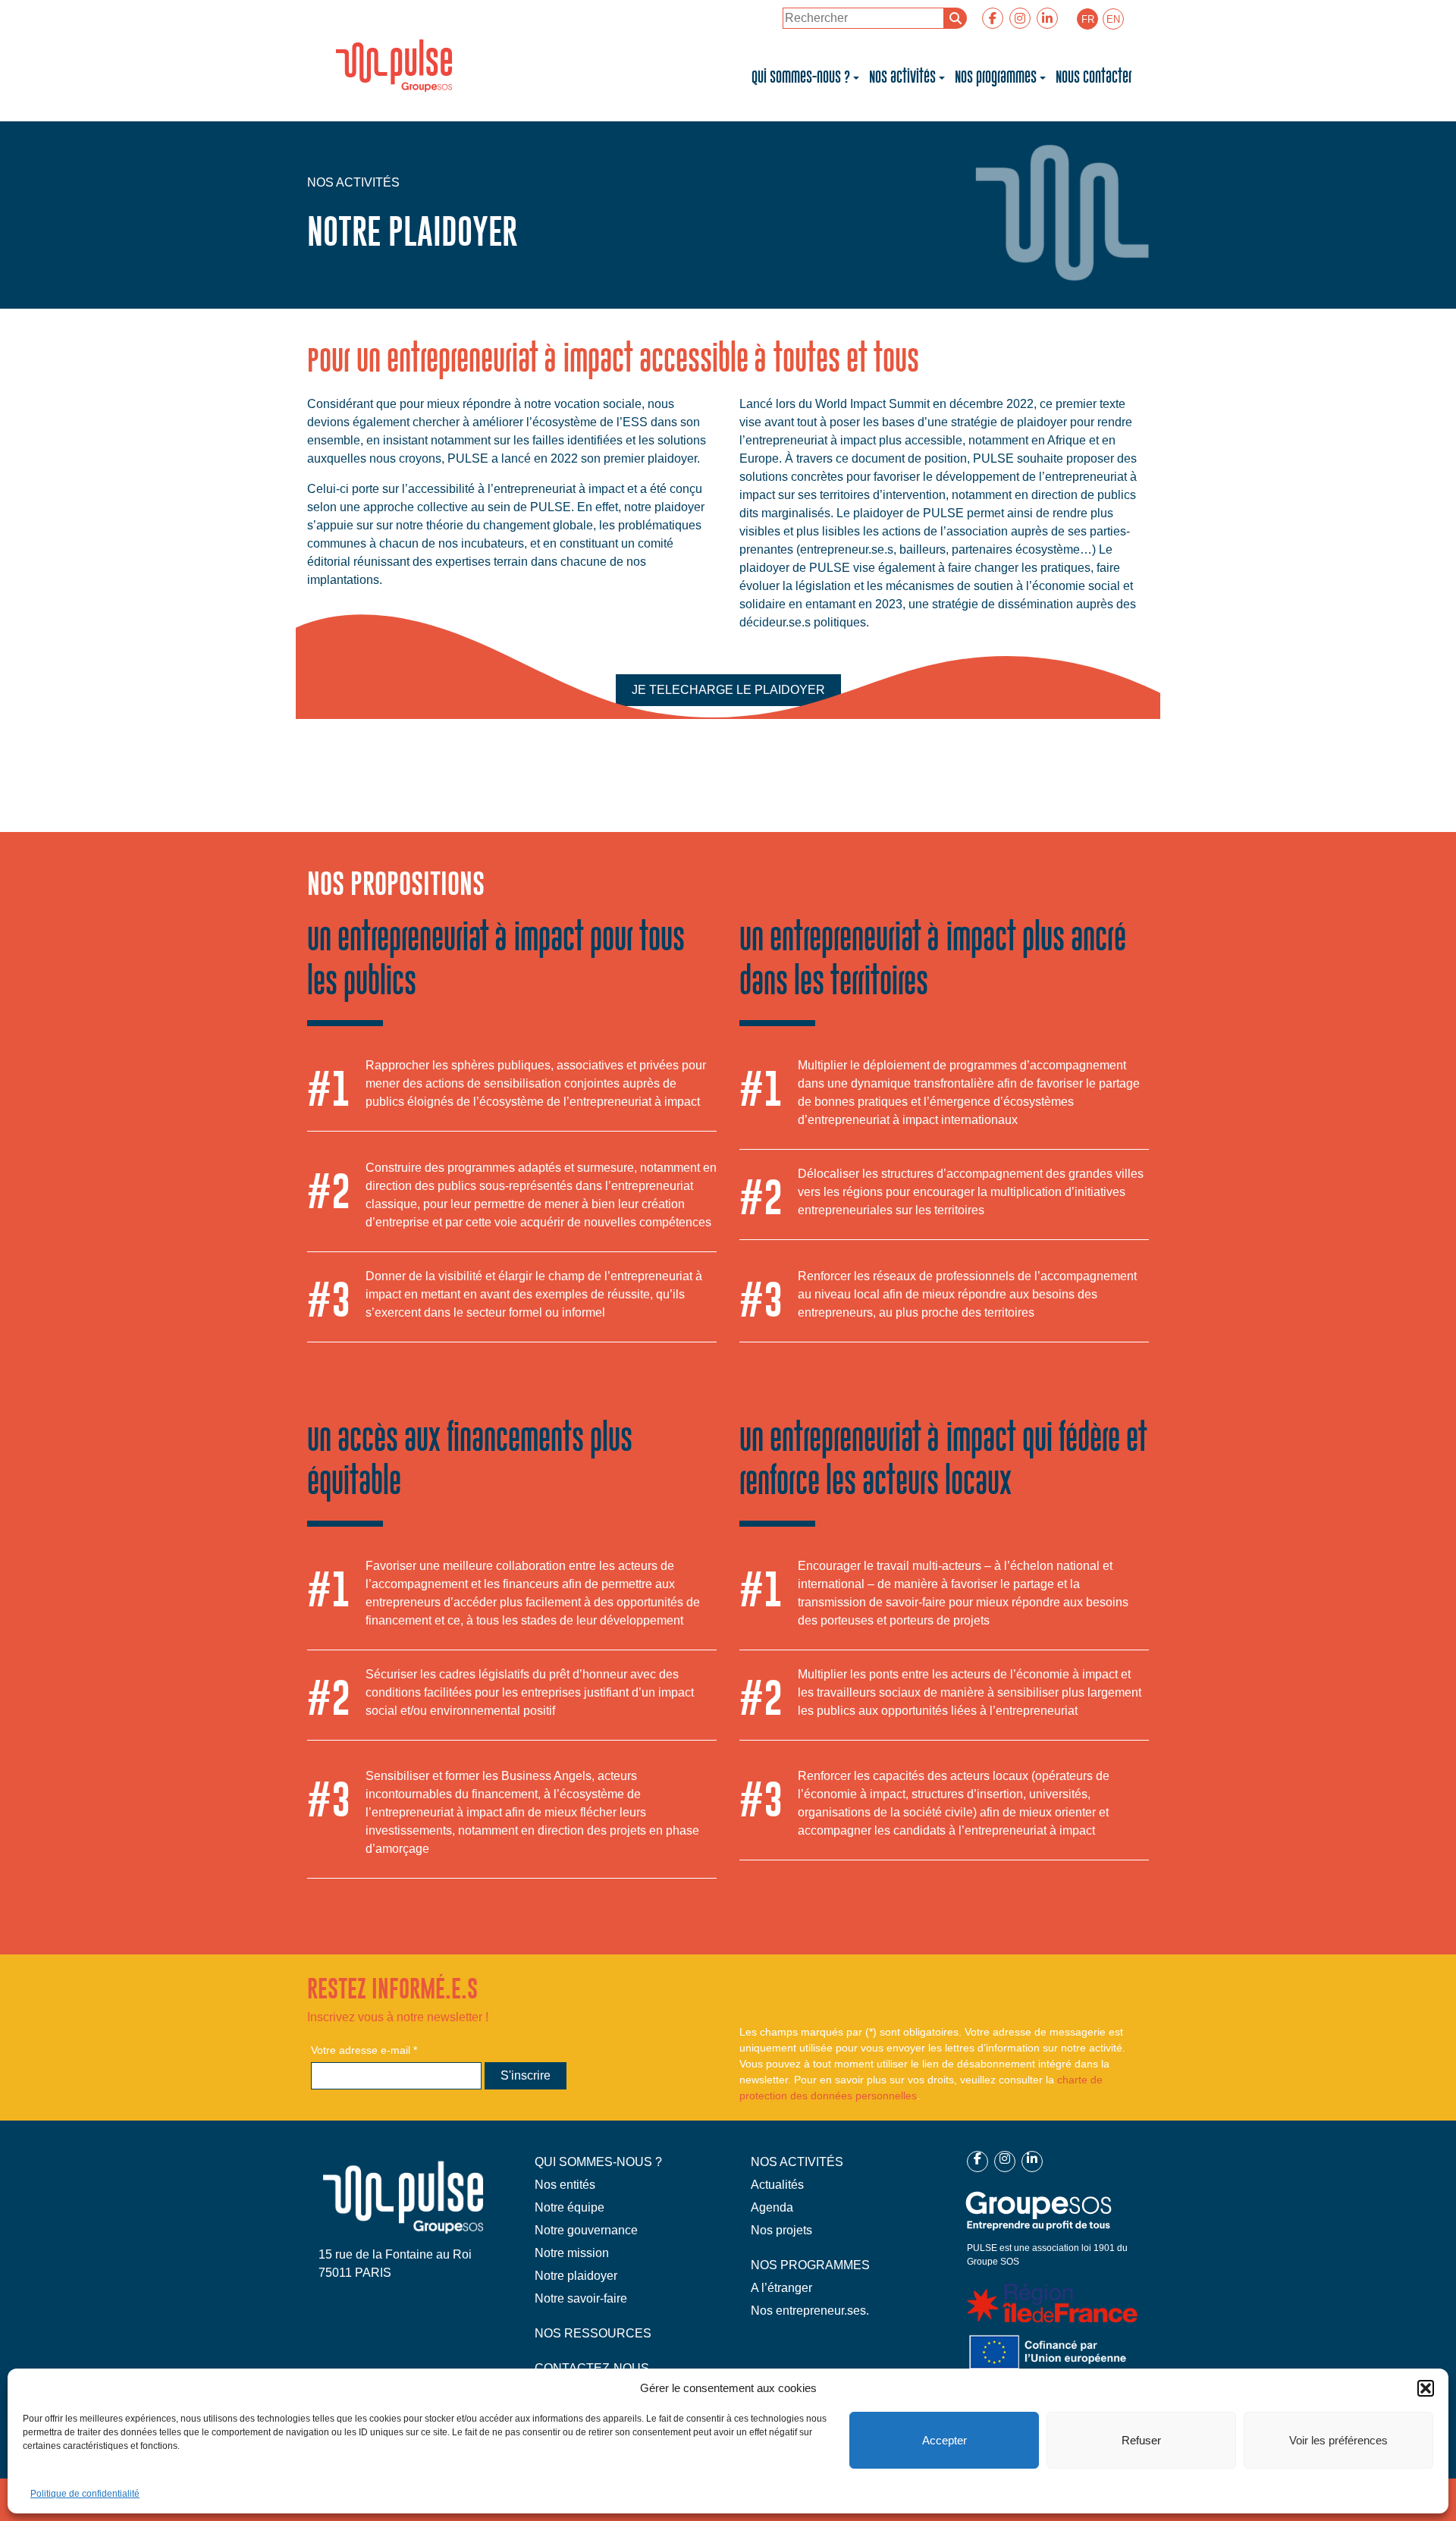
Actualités (777, 2185)
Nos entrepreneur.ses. (810, 2311)
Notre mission (572, 2253)
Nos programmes (996, 77)
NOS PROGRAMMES (810, 2265)
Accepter (945, 2440)
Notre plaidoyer (576, 2276)
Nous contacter (1094, 77)
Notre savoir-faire (581, 2298)
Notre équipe (570, 2207)
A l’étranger (781, 2288)
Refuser (1141, 2440)
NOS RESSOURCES (593, 2333)
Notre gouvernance (586, 2230)
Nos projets (781, 2230)
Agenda (772, 2207)
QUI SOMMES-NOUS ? (598, 2162)
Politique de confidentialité (85, 2494)
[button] (1426, 2388)
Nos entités (565, 2185)
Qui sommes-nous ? (801, 77)
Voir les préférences (1338, 2440)
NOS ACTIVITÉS (797, 2162)
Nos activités (902, 77)
